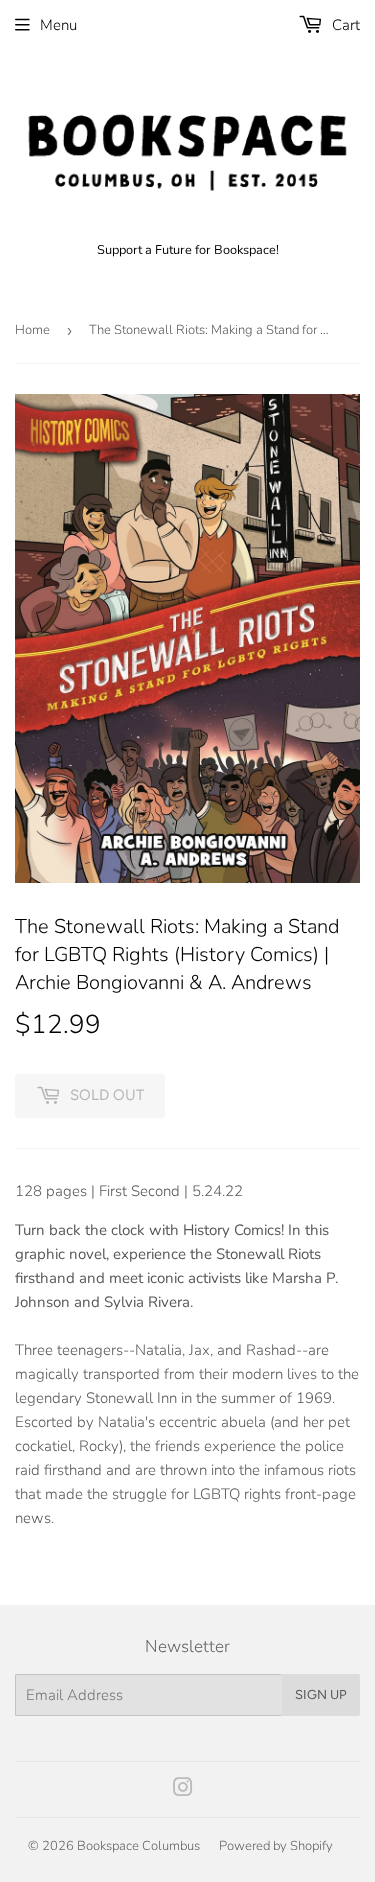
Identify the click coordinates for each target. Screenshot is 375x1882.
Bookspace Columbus (138, 1846)
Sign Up (321, 1694)
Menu (58, 25)
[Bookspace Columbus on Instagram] (183, 1790)
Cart (344, 25)
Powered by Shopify (276, 1846)
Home (32, 330)
